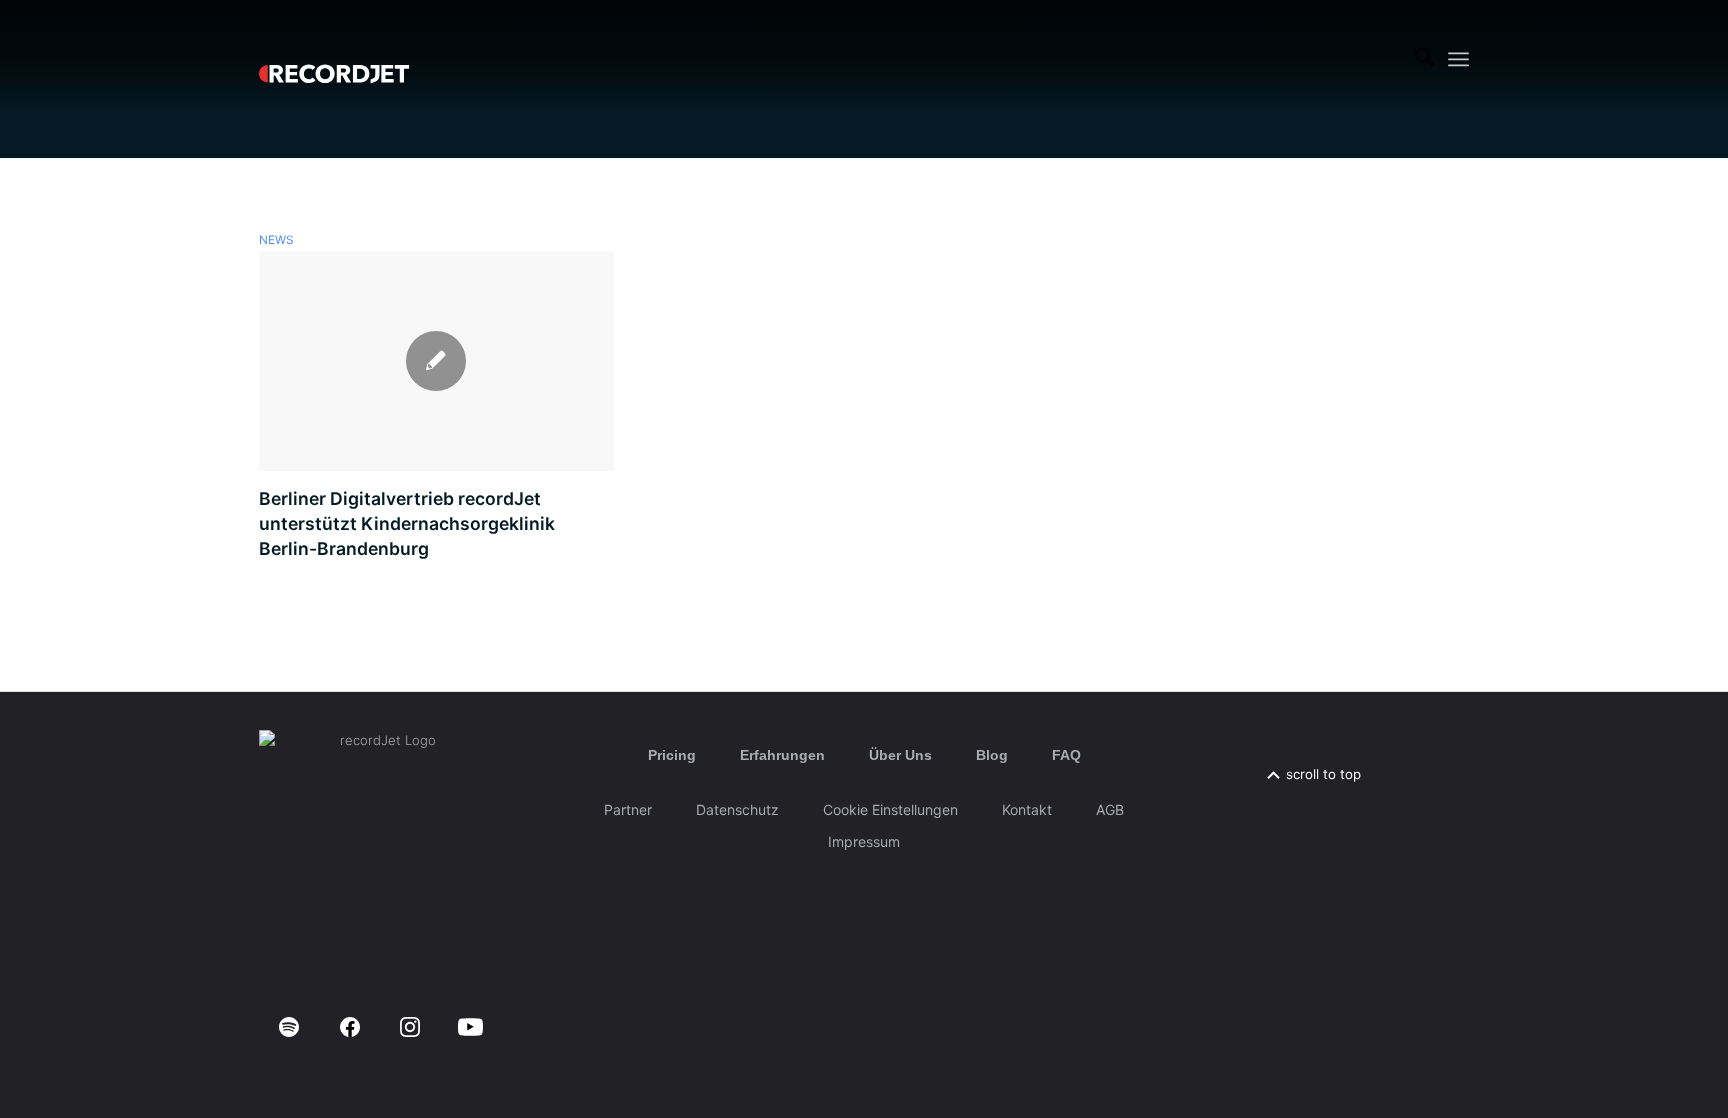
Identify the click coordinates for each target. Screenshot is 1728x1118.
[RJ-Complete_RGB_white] (334, 59)
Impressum (864, 841)
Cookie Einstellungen (890, 809)
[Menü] (1458, 59)
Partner (628, 809)
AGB (1110, 809)
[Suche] (1424, 59)
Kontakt (1027, 809)
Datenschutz (737, 809)
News (276, 240)
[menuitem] (1424, 59)
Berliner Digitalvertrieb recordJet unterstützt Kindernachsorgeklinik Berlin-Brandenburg (407, 523)
